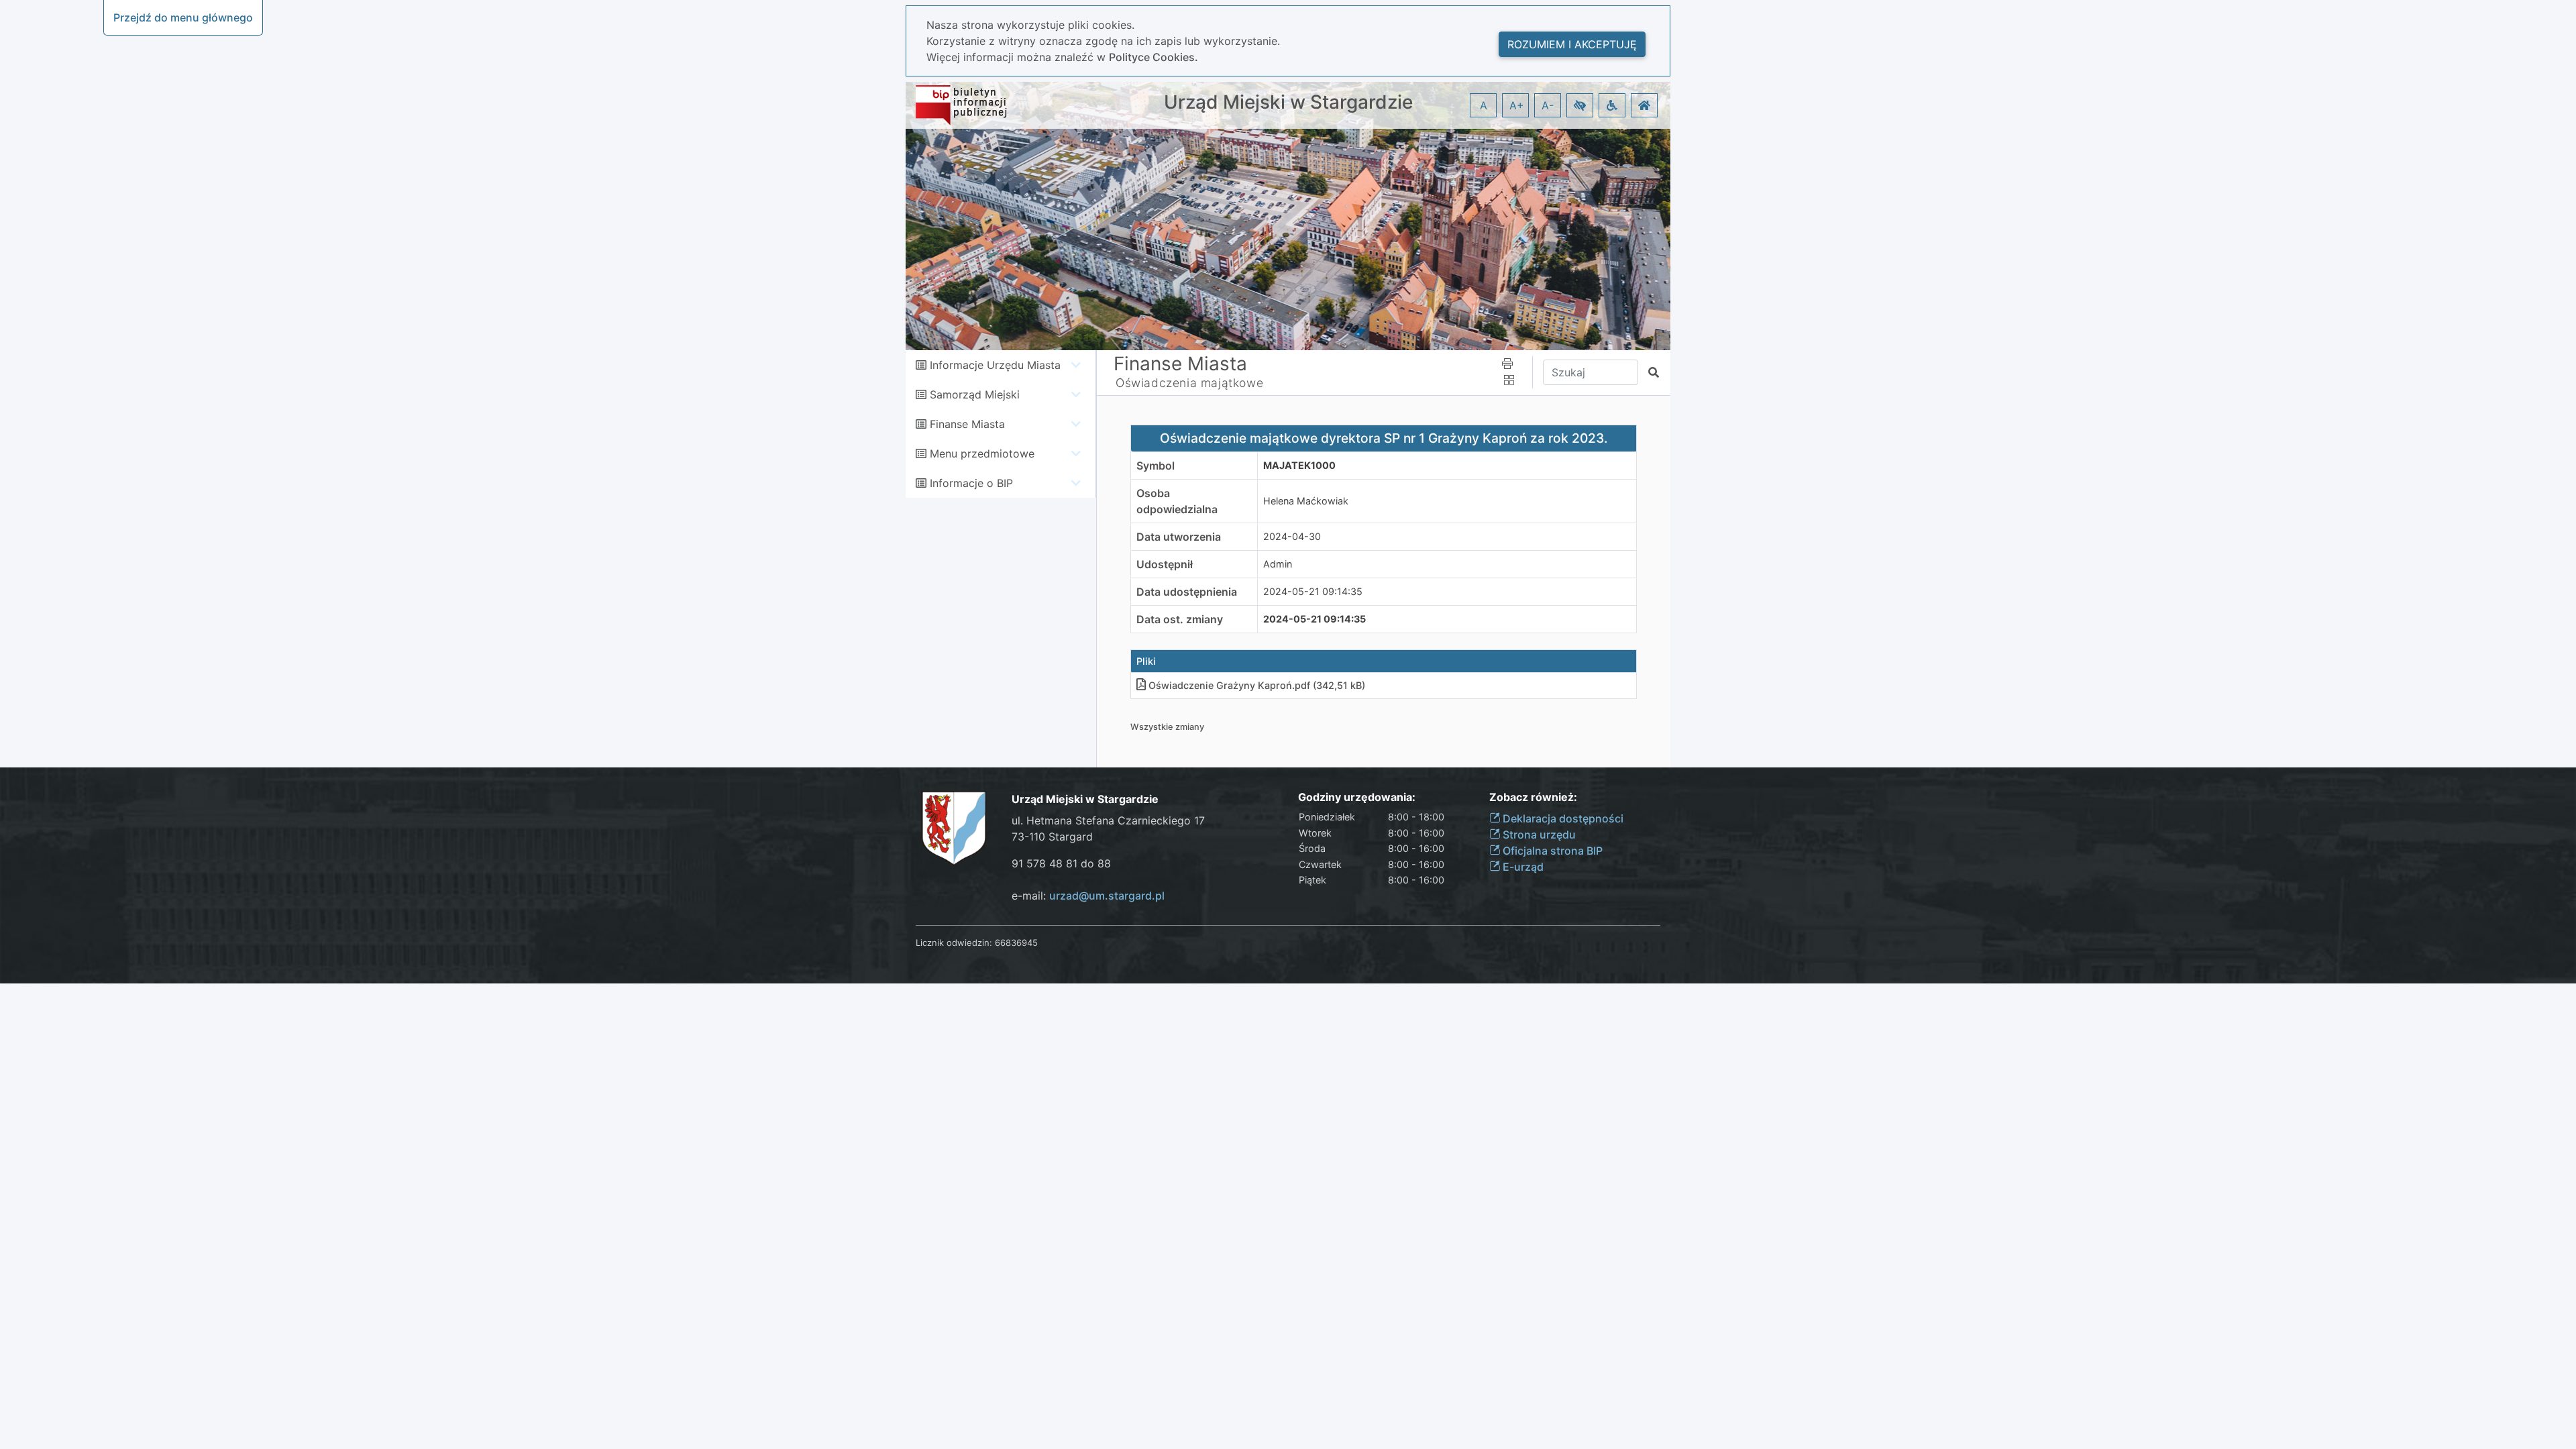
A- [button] (1548, 105)
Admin (1278, 564)
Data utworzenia (1179, 537)
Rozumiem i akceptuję (1572, 44)
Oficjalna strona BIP (1551, 851)
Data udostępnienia (1187, 592)
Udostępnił (1165, 564)
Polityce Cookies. (1153, 57)
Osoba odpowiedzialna (1177, 501)
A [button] (1484, 105)
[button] (1580, 105)
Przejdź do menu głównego (183, 17)
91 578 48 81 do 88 (1061, 863)
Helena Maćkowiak (1306, 501)
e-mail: (1088, 896)
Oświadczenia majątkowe (1189, 383)
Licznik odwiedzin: (954, 943)
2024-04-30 (1292, 536)
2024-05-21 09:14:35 (1313, 591)
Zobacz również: (1533, 797)
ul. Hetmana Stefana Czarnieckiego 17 (1108, 820)
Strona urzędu (1538, 835)
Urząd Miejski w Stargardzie (1288, 102)
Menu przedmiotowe (982, 453)
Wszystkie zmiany (1167, 727)
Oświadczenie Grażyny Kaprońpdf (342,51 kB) (1257, 685)
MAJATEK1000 (1299, 465)
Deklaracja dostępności (1562, 818)
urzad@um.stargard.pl (1107, 896)
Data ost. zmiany (1180, 619)
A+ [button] (1517, 105)
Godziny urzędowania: (1357, 797)
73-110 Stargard (1052, 837)
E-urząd (1522, 867)
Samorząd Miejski (975, 394)
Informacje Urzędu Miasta (995, 365)
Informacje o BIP (971, 483)
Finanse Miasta (967, 424)
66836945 (1016, 943)
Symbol (1156, 466)
